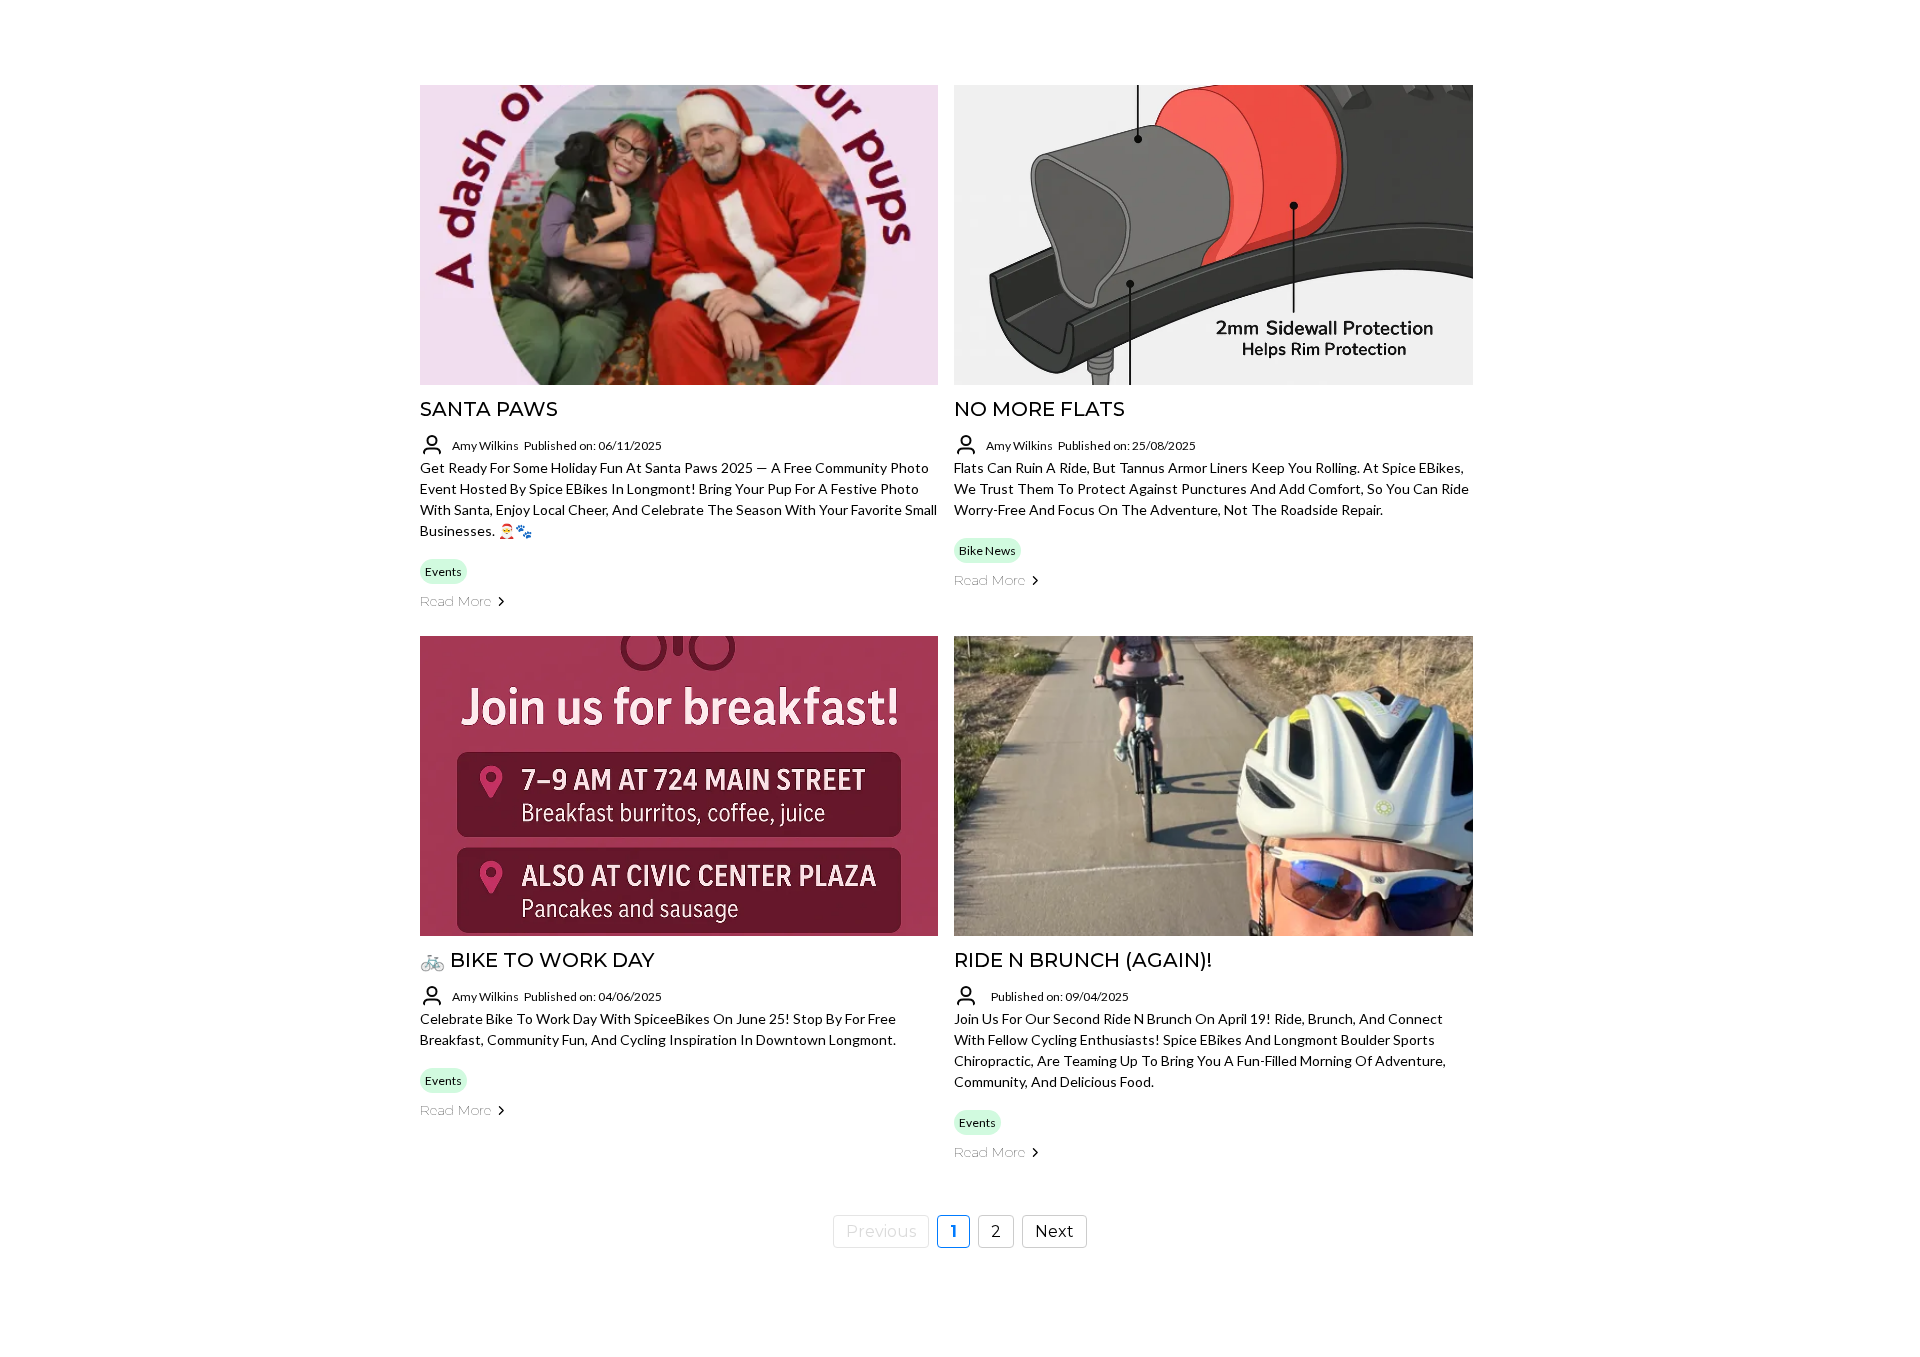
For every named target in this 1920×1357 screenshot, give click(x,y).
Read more (455, 601)
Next (1054, 1231)
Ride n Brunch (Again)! (1083, 960)
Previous (881, 1231)
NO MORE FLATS (1039, 409)
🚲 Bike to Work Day (537, 960)
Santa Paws (489, 409)
